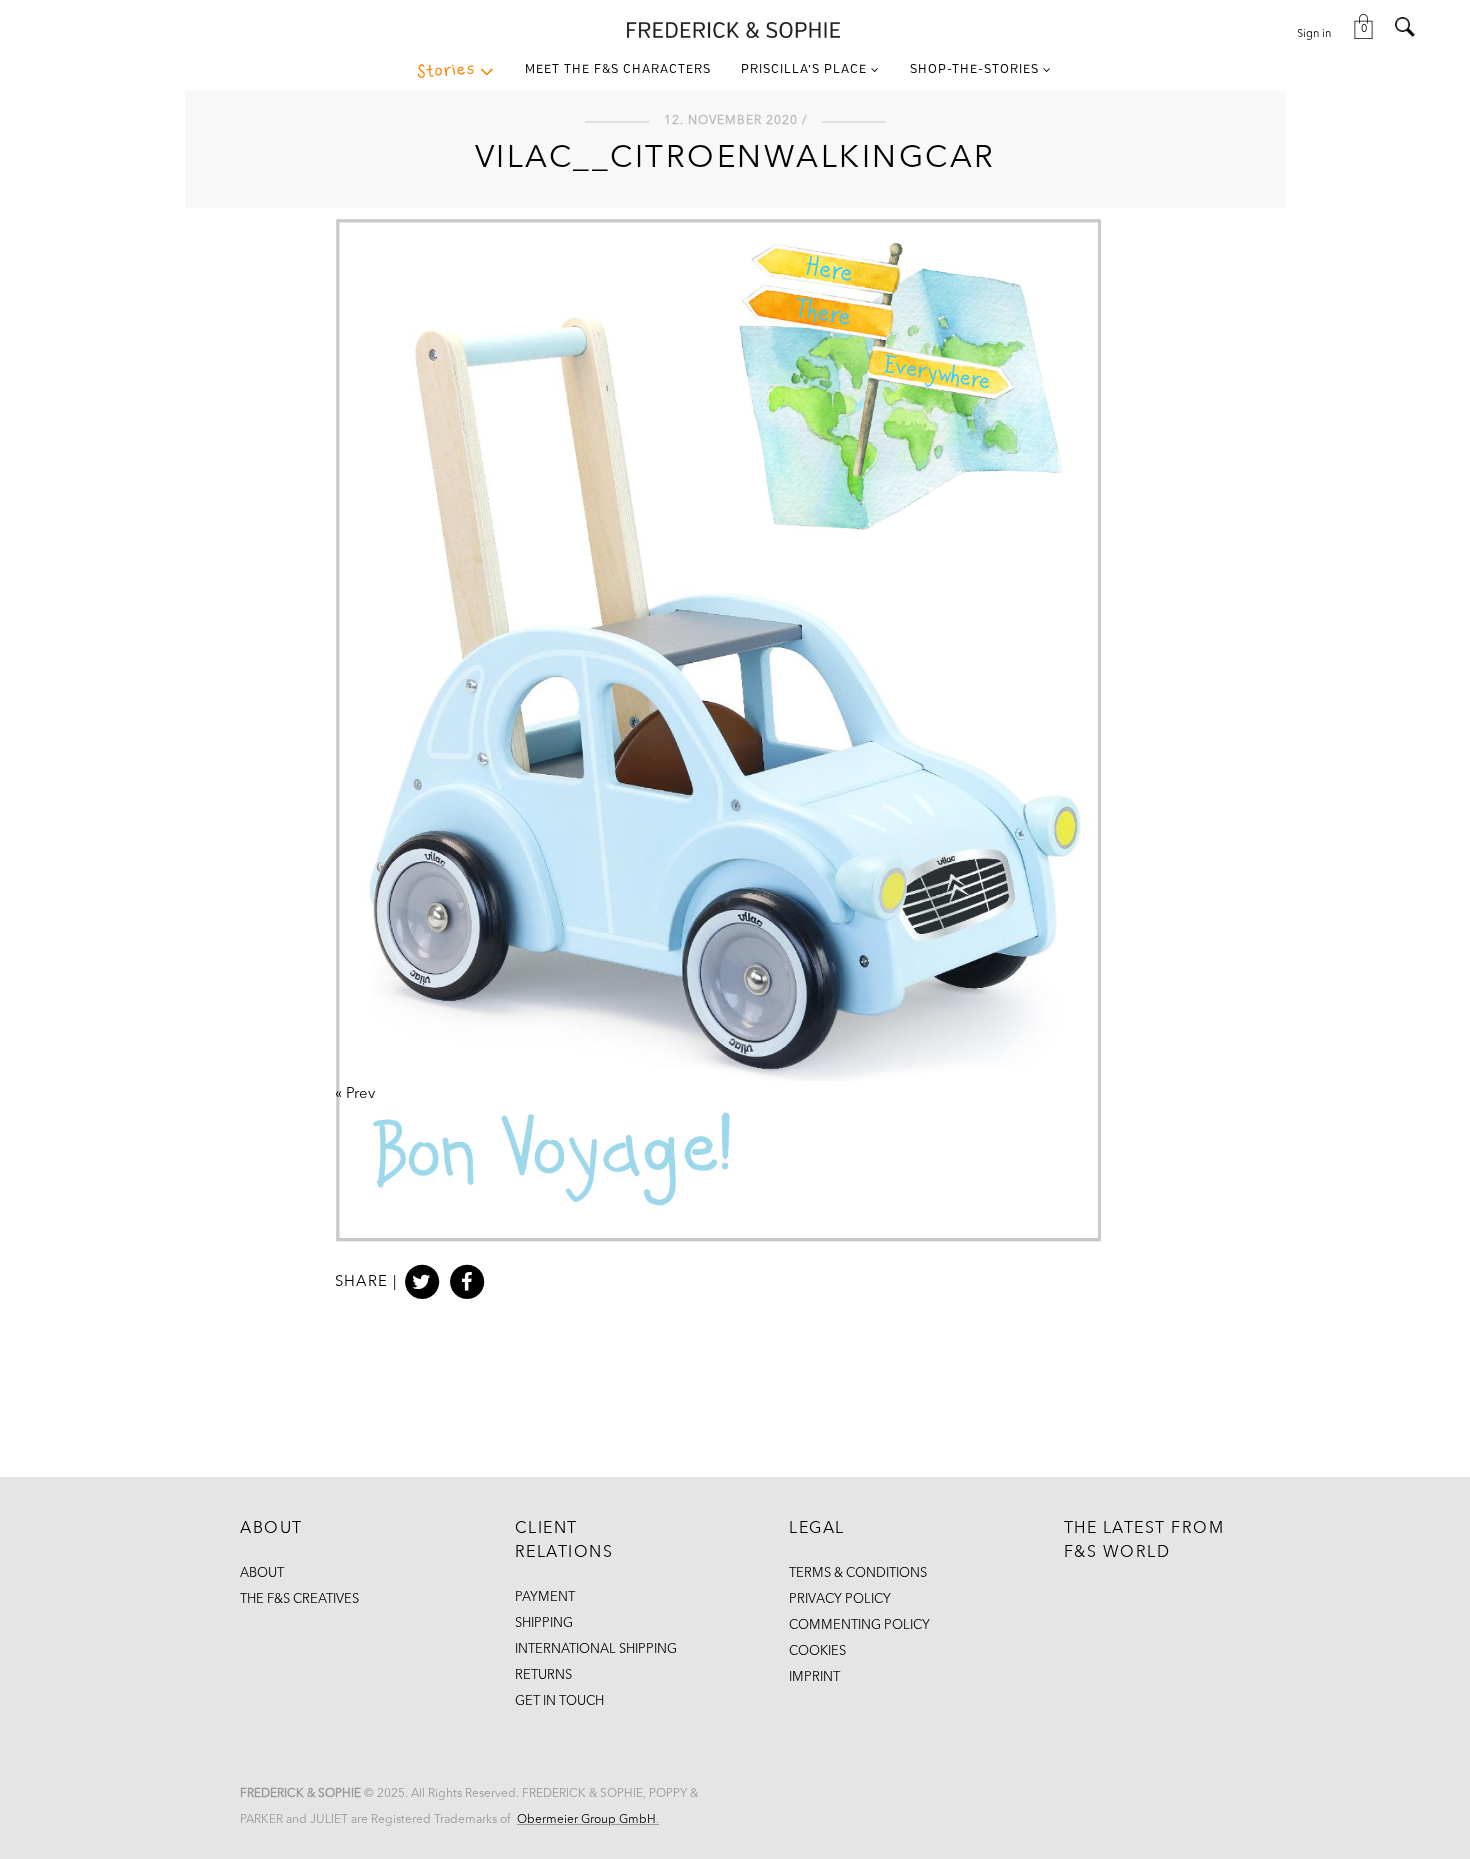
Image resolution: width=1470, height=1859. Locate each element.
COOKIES (817, 1651)
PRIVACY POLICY (840, 1599)
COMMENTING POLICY (859, 1625)
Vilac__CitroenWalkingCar (735, 159)
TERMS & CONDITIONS (858, 1573)
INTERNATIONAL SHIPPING (596, 1649)
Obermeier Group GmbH (586, 1820)
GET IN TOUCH (559, 1701)
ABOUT (262, 1573)
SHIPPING (544, 1623)
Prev (360, 1094)
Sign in (1314, 34)
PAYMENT (545, 1597)
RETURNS (543, 1675)
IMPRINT (814, 1677)
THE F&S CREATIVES (299, 1599)
